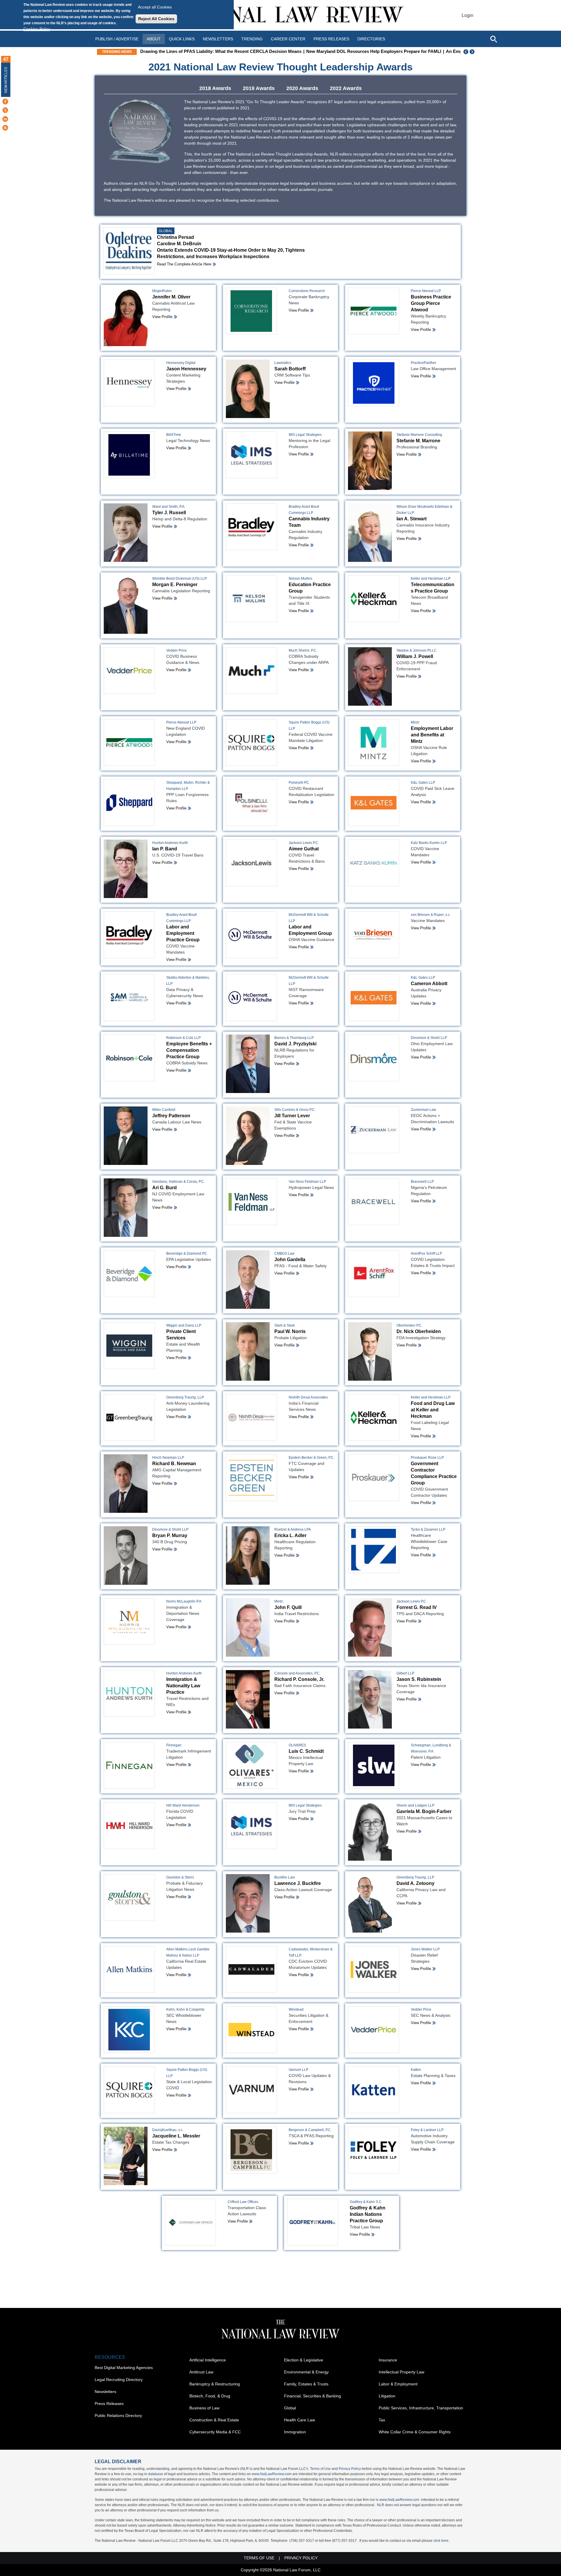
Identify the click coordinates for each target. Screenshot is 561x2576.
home (292, 1316)
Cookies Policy (37, 29)
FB (261, 1316)
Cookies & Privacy (278, 1325)
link (284, 1316)
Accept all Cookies (155, 7)
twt (269, 1316)
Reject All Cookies (156, 19)
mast (276, 1316)
